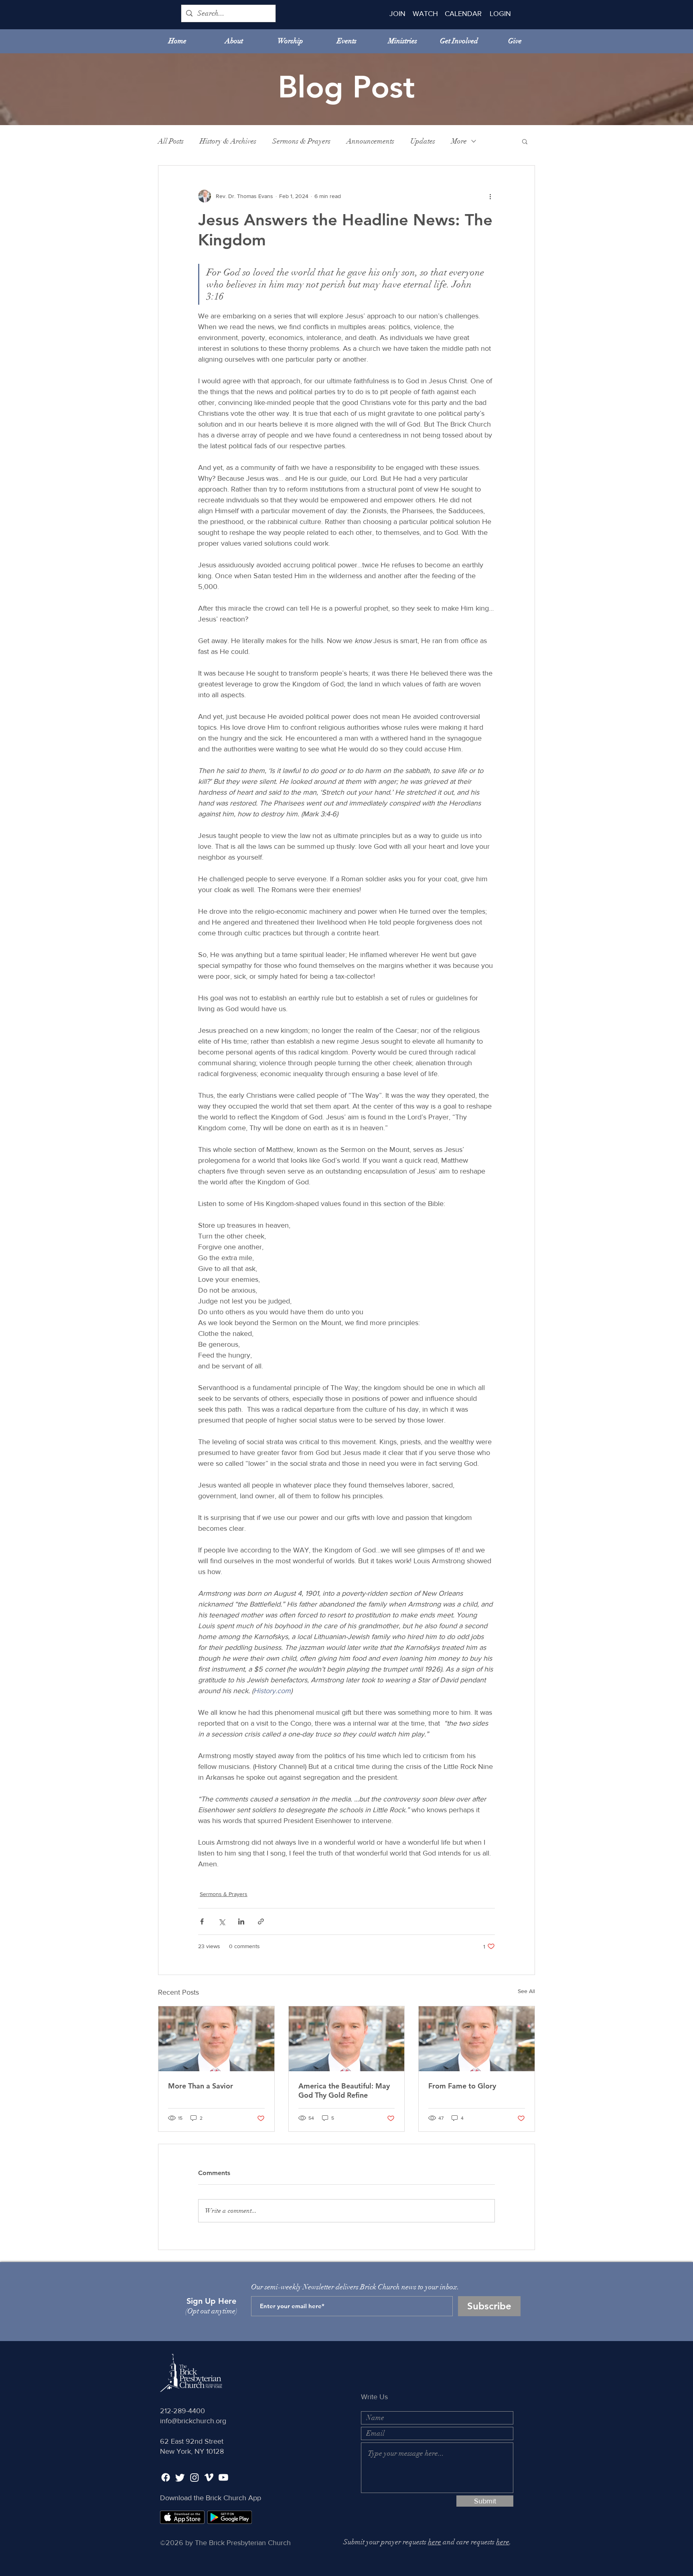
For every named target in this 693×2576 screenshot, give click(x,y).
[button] (525, 141)
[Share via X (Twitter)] (222, 1921)
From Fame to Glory (462, 2086)
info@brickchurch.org (193, 2421)
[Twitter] (180, 2477)
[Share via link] (261, 1921)
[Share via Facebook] (202, 1921)
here (435, 2542)
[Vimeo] (209, 2477)
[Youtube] (223, 2477)
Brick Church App (233, 2498)
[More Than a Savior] (216, 2039)
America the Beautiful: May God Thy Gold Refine (344, 2090)
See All (526, 1991)
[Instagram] (195, 2477)
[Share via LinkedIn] (241, 1921)
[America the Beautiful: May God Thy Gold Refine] (347, 2039)
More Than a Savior (201, 2086)
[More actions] (490, 196)
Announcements (370, 141)
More (459, 141)
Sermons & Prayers (301, 141)
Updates (423, 141)
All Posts (171, 141)
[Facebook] (166, 2477)
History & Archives (228, 141)
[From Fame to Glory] (477, 2039)
